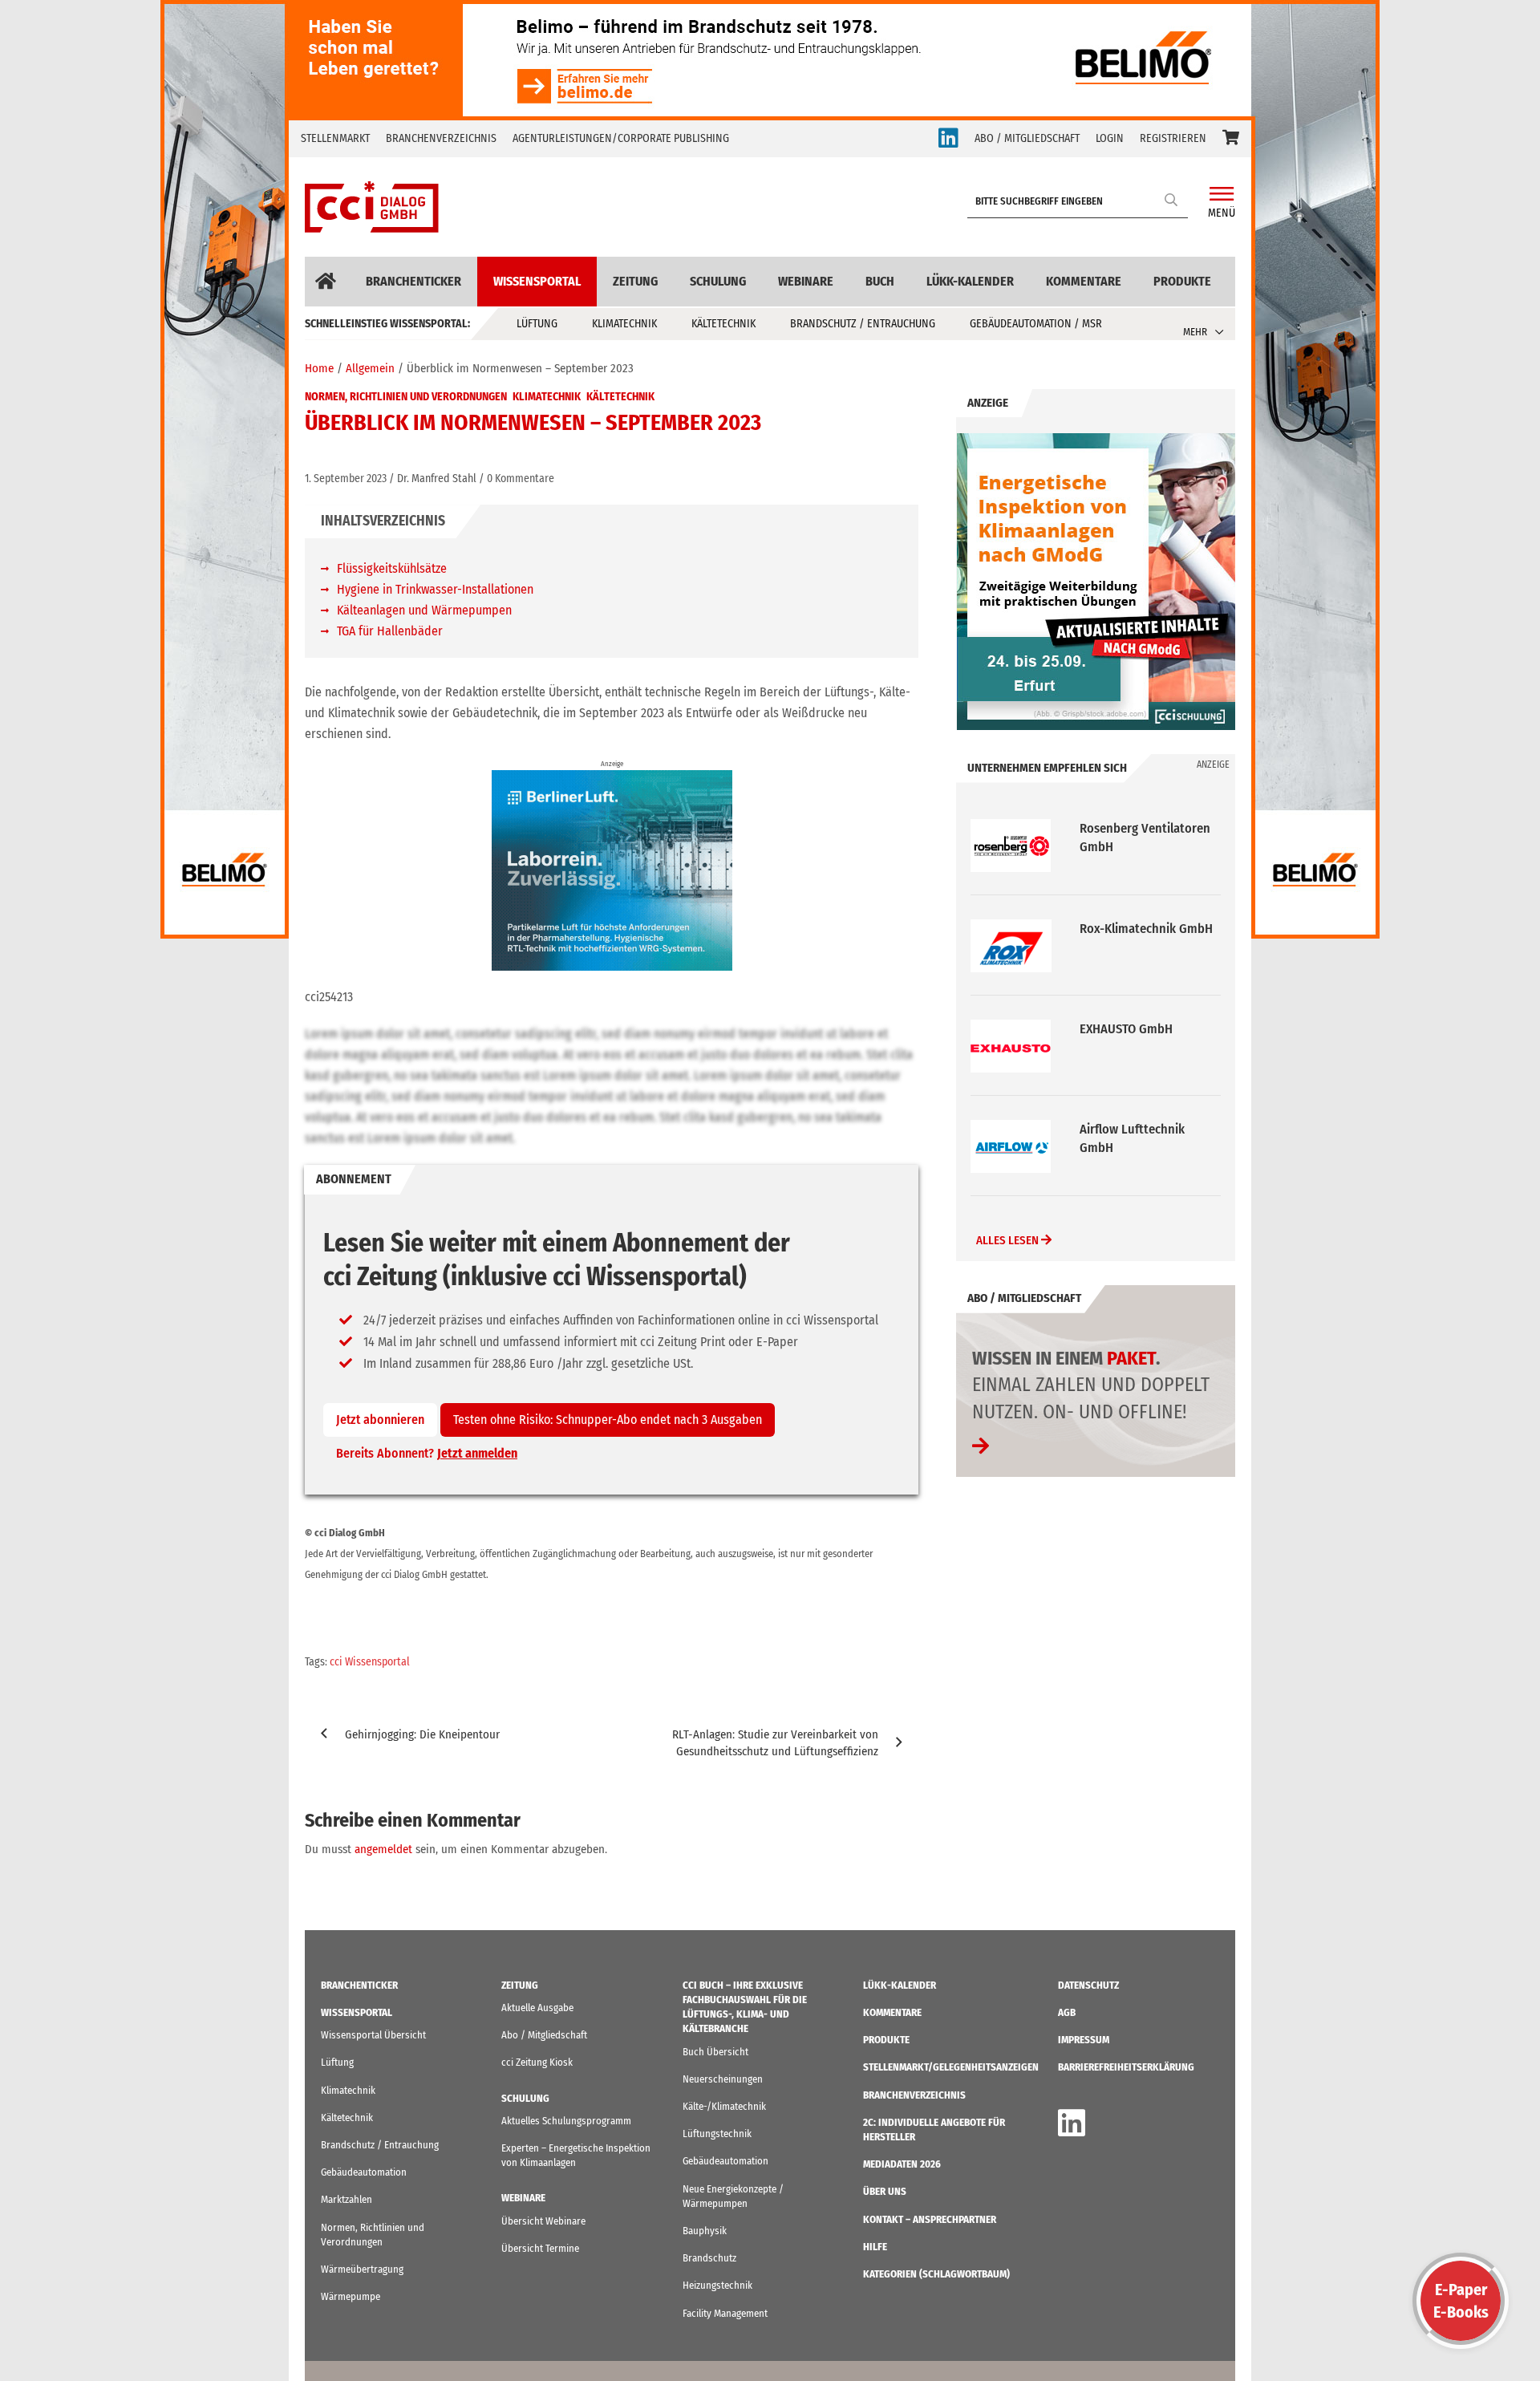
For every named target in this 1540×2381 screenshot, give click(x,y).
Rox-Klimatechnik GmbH (1146, 828)
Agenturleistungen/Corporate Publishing (621, 138)
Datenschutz (1088, 1985)
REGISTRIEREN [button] (1173, 138)
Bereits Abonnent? (427, 1453)
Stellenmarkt (335, 138)
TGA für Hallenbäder (390, 631)
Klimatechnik (624, 324)
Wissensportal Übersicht (373, 2035)
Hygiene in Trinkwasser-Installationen (435, 589)
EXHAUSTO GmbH (1126, 929)
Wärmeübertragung (362, 2269)
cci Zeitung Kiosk (537, 2062)
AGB (1067, 2012)
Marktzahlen (346, 2199)
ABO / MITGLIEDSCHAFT (1027, 138)
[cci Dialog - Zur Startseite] (372, 207)
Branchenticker (413, 281)
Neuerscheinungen (723, 2079)
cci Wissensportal (370, 1662)
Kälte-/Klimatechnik (724, 2106)
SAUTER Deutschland (1137, 1129)
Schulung (718, 281)
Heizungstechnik (717, 2285)
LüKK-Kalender (970, 281)
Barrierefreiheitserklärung (1126, 2067)
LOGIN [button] (1110, 138)
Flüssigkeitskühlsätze (392, 568)
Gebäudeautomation (364, 2172)
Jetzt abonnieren (380, 1420)
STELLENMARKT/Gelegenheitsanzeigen (951, 2067)
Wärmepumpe (351, 2296)
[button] (1231, 139)
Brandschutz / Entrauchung (863, 324)
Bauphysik (705, 2231)
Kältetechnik (723, 324)
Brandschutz (709, 2258)
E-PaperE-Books (1461, 2301)
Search (1172, 199)
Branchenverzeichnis (441, 138)
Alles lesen (1009, 1240)
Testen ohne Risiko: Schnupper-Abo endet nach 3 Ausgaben (608, 1420)
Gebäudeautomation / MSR (1036, 324)
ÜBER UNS (885, 2191)
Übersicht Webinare (543, 2221)
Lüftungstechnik (717, 2134)
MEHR (1195, 332)
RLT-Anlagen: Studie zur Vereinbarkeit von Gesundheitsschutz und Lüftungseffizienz (775, 1743)
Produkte (1182, 281)
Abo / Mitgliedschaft (544, 2035)
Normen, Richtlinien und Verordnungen (406, 397)
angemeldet (383, 1849)
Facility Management (725, 2313)
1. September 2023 (346, 479)
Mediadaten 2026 (902, 2164)
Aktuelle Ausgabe (537, 2008)
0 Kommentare (521, 479)
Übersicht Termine (540, 2248)
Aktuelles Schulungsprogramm (566, 2121)
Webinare (806, 281)
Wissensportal (537, 281)
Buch (880, 281)
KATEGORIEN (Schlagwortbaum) (936, 2274)
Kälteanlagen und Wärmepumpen (424, 610)
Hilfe (875, 2247)
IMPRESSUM (1084, 2040)
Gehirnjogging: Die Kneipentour (422, 1734)
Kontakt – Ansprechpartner (930, 2219)
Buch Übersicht (715, 2052)
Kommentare (1084, 281)
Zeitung (635, 281)
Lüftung (537, 324)
